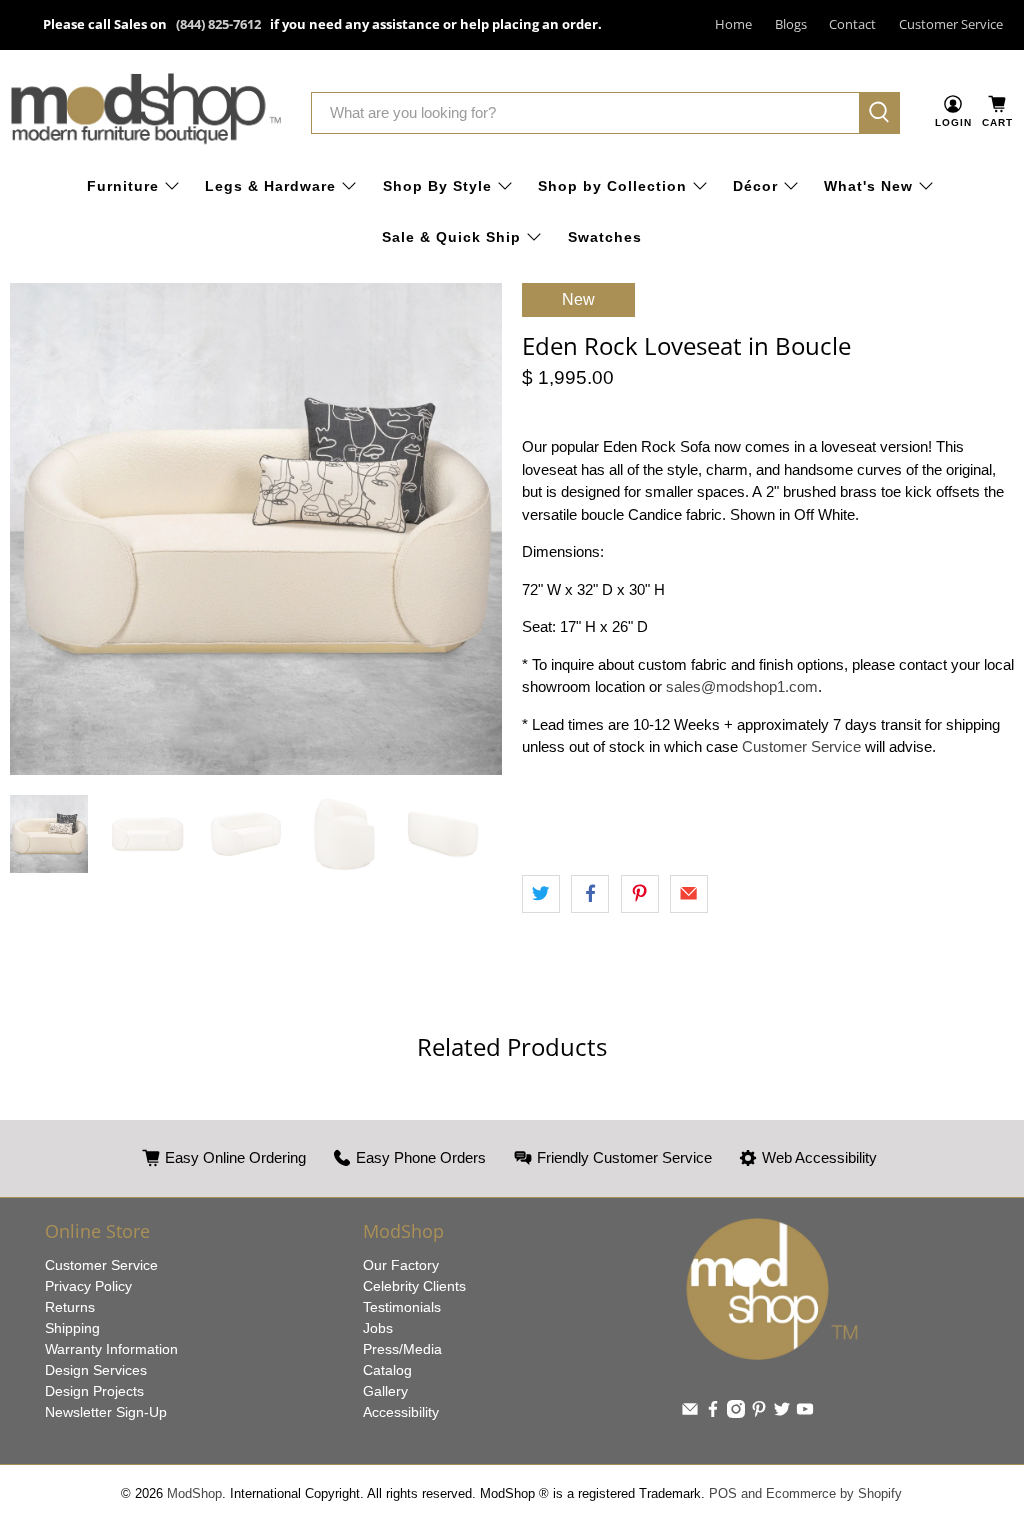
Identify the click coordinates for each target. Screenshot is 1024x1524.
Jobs (378, 1328)
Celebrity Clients (414, 1286)
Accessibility (401, 1412)
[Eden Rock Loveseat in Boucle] (256, 529)
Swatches (605, 237)
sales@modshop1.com (742, 686)
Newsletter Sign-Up (106, 1412)
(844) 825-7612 (218, 24)
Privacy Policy (88, 1286)
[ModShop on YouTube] (805, 1413)
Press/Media (402, 1349)
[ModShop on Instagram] (736, 1413)
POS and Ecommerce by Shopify (805, 1494)
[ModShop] (146, 112)
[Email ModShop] (690, 1413)
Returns (70, 1307)
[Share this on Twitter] (541, 894)
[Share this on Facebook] (590, 894)
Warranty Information (111, 1349)
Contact (852, 24)
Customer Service (951, 24)
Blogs (791, 24)
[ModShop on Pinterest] (759, 1413)
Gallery (385, 1391)
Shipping (72, 1328)
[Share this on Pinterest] (640, 894)
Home (733, 24)
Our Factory (401, 1265)
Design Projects (94, 1391)
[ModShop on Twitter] (782, 1413)
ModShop (194, 1494)
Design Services (96, 1370)
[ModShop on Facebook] (713, 1413)
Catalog (387, 1370)
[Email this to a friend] (689, 894)
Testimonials (402, 1307)
